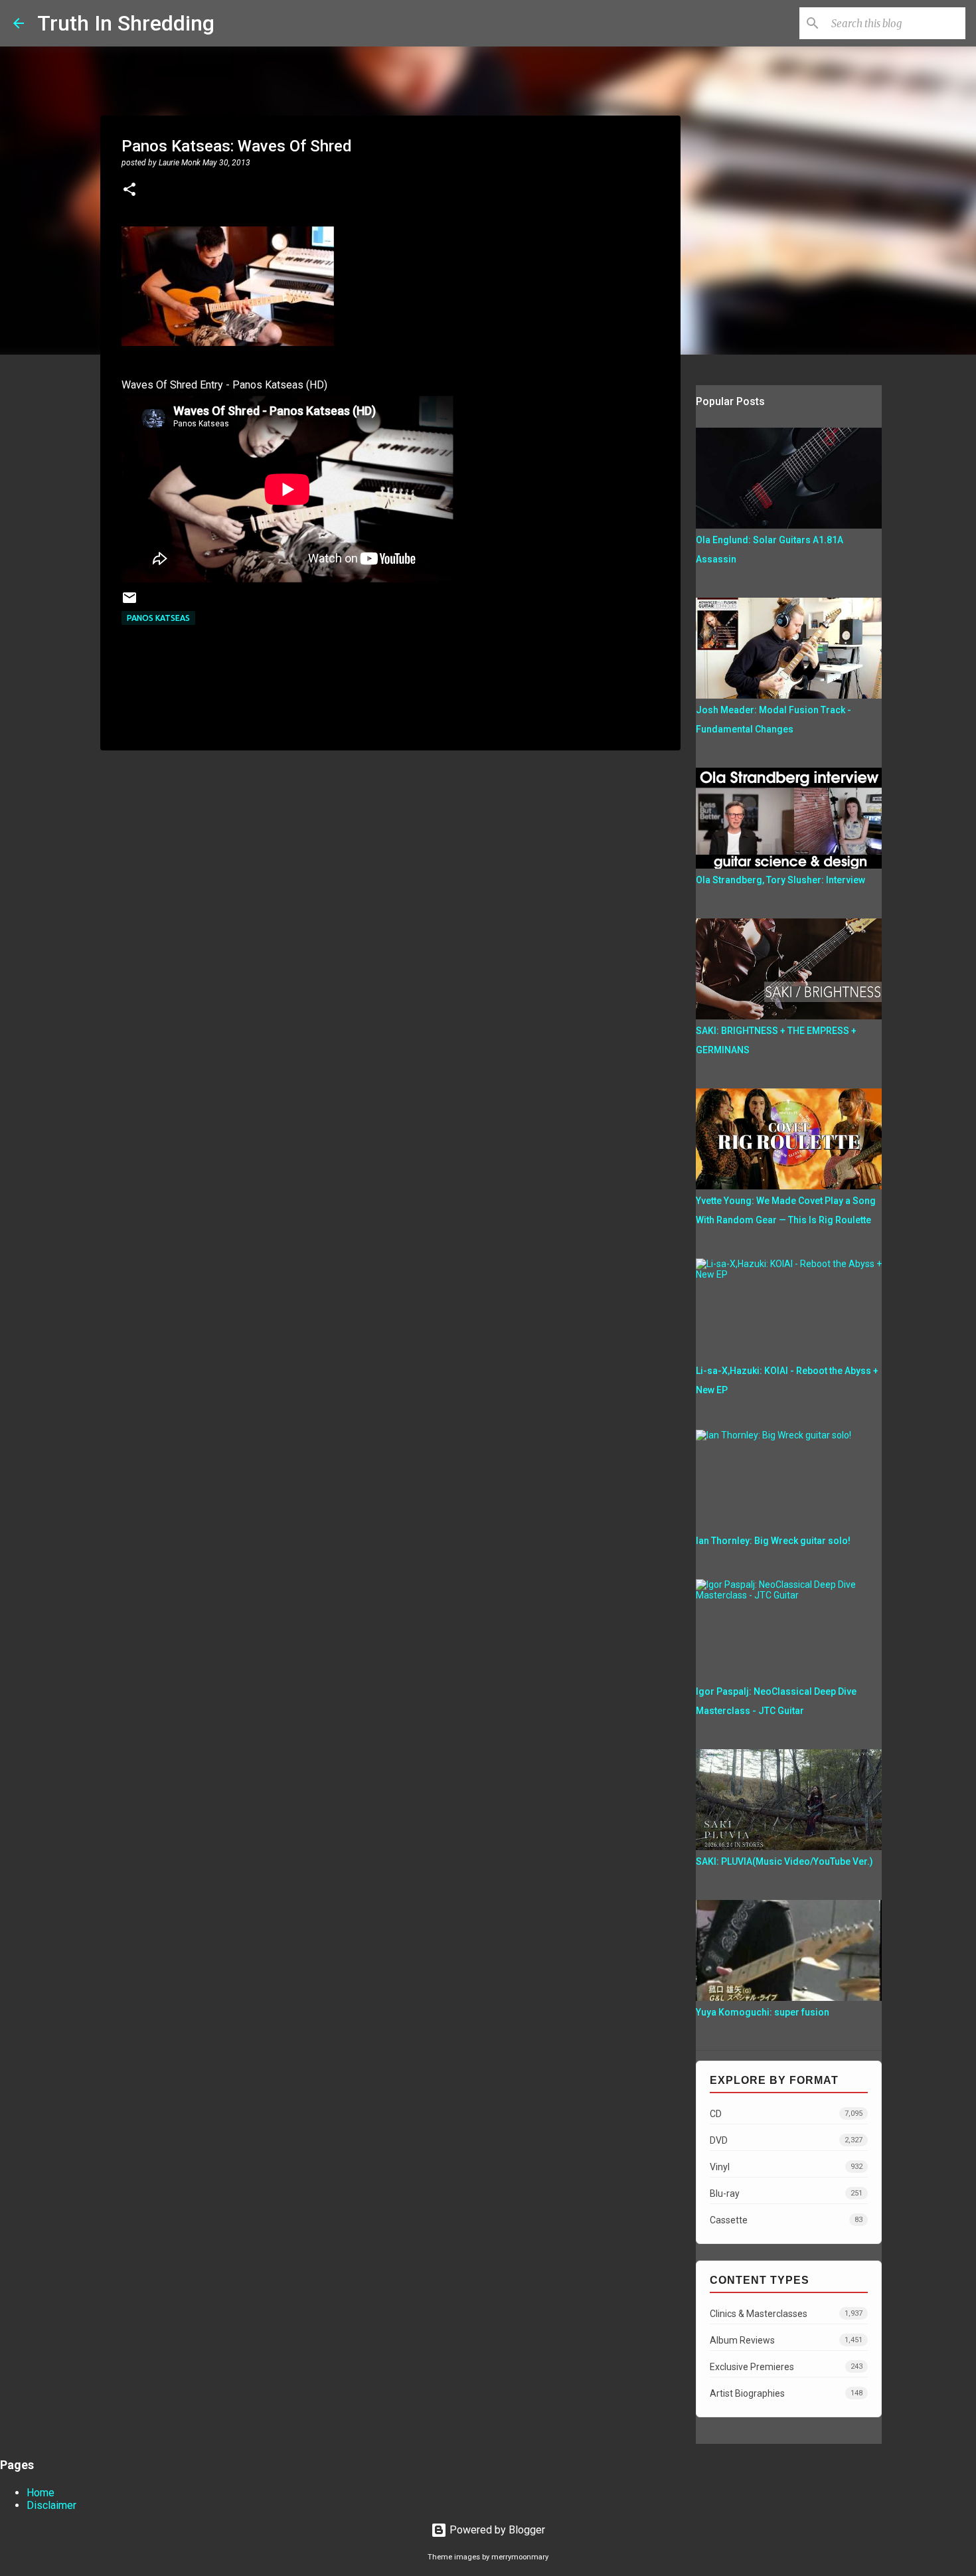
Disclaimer (51, 2505)
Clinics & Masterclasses (786, 2314)
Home (41, 2493)
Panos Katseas (158, 618)
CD (786, 2114)
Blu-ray (786, 2193)
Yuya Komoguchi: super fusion (763, 2012)
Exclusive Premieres (786, 2367)
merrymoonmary (520, 2557)
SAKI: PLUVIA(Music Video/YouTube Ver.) (784, 1861)
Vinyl (786, 2167)
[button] (129, 191)
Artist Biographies (786, 2393)
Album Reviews (786, 2340)
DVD (786, 2140)
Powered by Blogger (496, 2530)
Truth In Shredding (126, 23)
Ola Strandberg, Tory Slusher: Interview (780, 880)
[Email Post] (129, 603)
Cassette (786, 2220)
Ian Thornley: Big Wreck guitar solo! (773, 1541)
